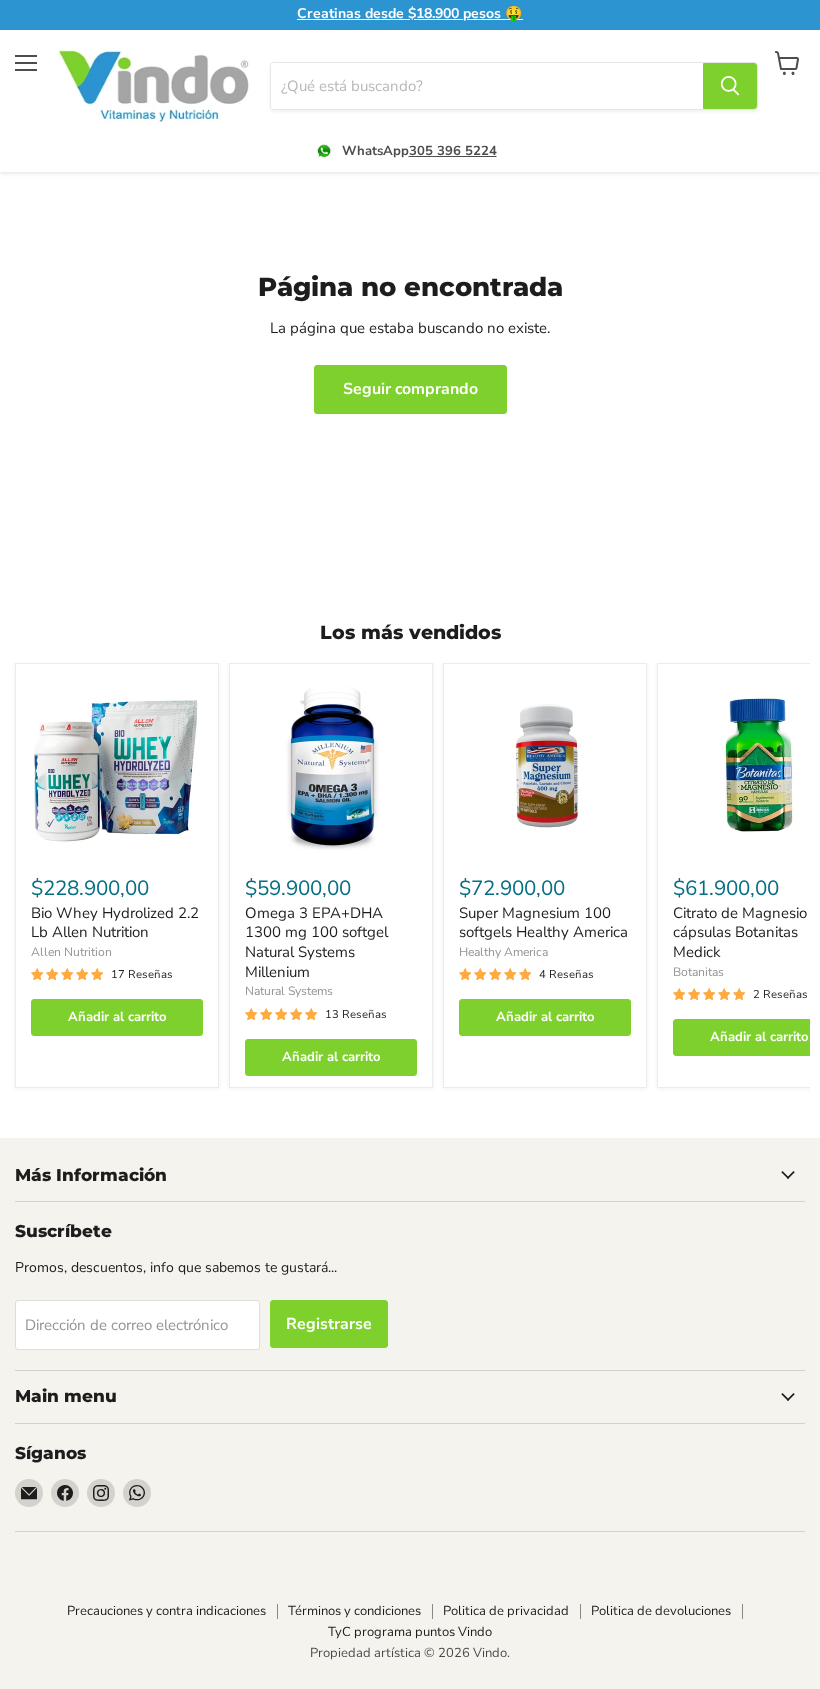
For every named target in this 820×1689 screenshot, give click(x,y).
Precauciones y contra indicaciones (166, 1611)
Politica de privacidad (506, 1611)
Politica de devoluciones (661, 1611)
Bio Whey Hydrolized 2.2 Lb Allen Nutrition (115, 923)
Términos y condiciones (354, 1611)
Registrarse (329, 1324)
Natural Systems (289, 991)
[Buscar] (730, 86)
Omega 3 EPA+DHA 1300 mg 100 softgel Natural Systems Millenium (316, 942)
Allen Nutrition (71, 952)
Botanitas (698, 972)
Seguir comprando (410, 389)
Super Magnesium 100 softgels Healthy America (543, 923)
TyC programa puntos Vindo (410, 1632)
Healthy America (503, 952)
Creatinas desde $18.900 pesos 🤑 (410, 14)
